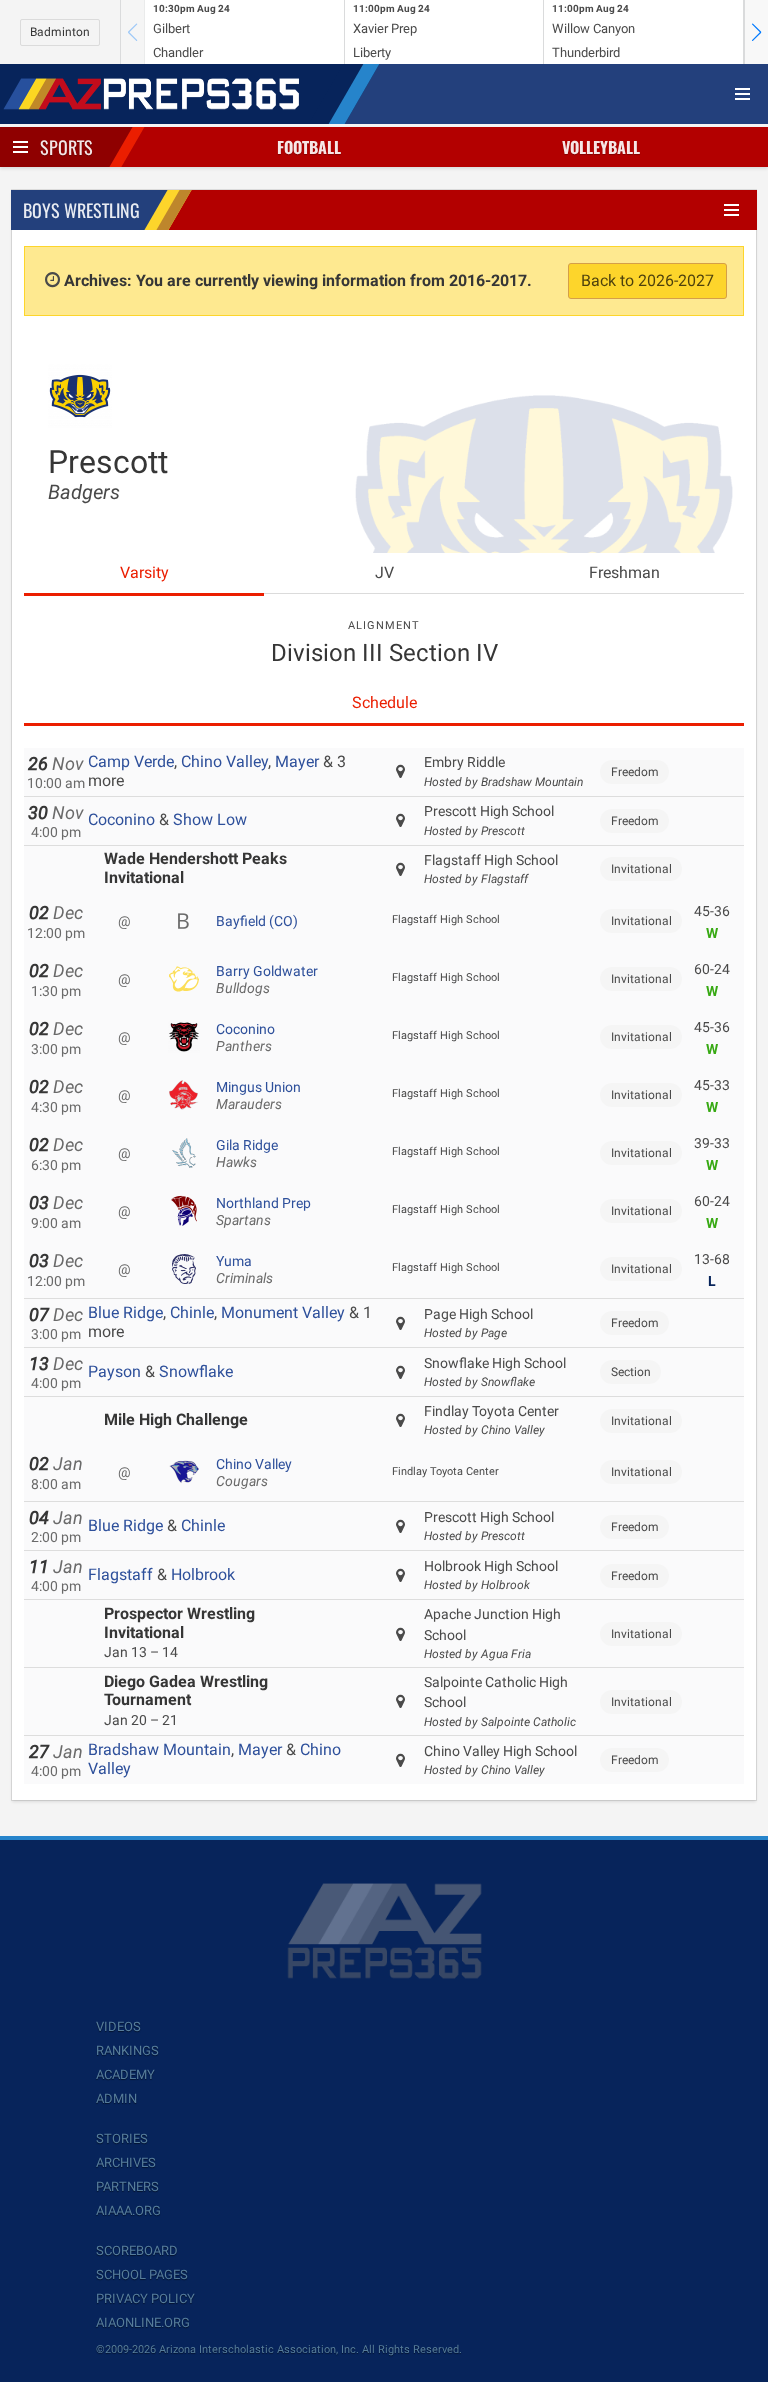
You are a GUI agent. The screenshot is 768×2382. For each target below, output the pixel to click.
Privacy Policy (145, 2298)
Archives (126, 2162)
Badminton (60, 32)
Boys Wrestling (81, 210)
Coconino (121, 819)
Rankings (127, 2050)
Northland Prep (263, 1212)
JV (384, 572)
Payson (114, 1371)
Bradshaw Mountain (159, 1749)
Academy (125, 2074)
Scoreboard (137, 2250)
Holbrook (203, 1574)
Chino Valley (224, 761)
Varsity (144, 572)
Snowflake (196, 1371)
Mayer (297, 761)
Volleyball (601, 147)
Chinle (192, 1312)
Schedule (384, 702)
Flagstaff (120, 1574)
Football (309, 147)
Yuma (244, 1270)
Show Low (210, 819)
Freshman (624, 572)
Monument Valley (283, 1312)
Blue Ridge (125, 1312)
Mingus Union (258, 1096)
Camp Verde (131, 761)
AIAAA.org (128, 2210)
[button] (756, 32)
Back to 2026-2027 (647, 280)
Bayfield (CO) (257, 921)
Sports (66, 147)
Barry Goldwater (267, 980)
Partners (127, 2186)
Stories (122, 2138)
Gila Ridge (247, 1154)
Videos (118, 2026)
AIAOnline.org (143, 2322)
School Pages (142, 2274)
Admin (116, 2098)
